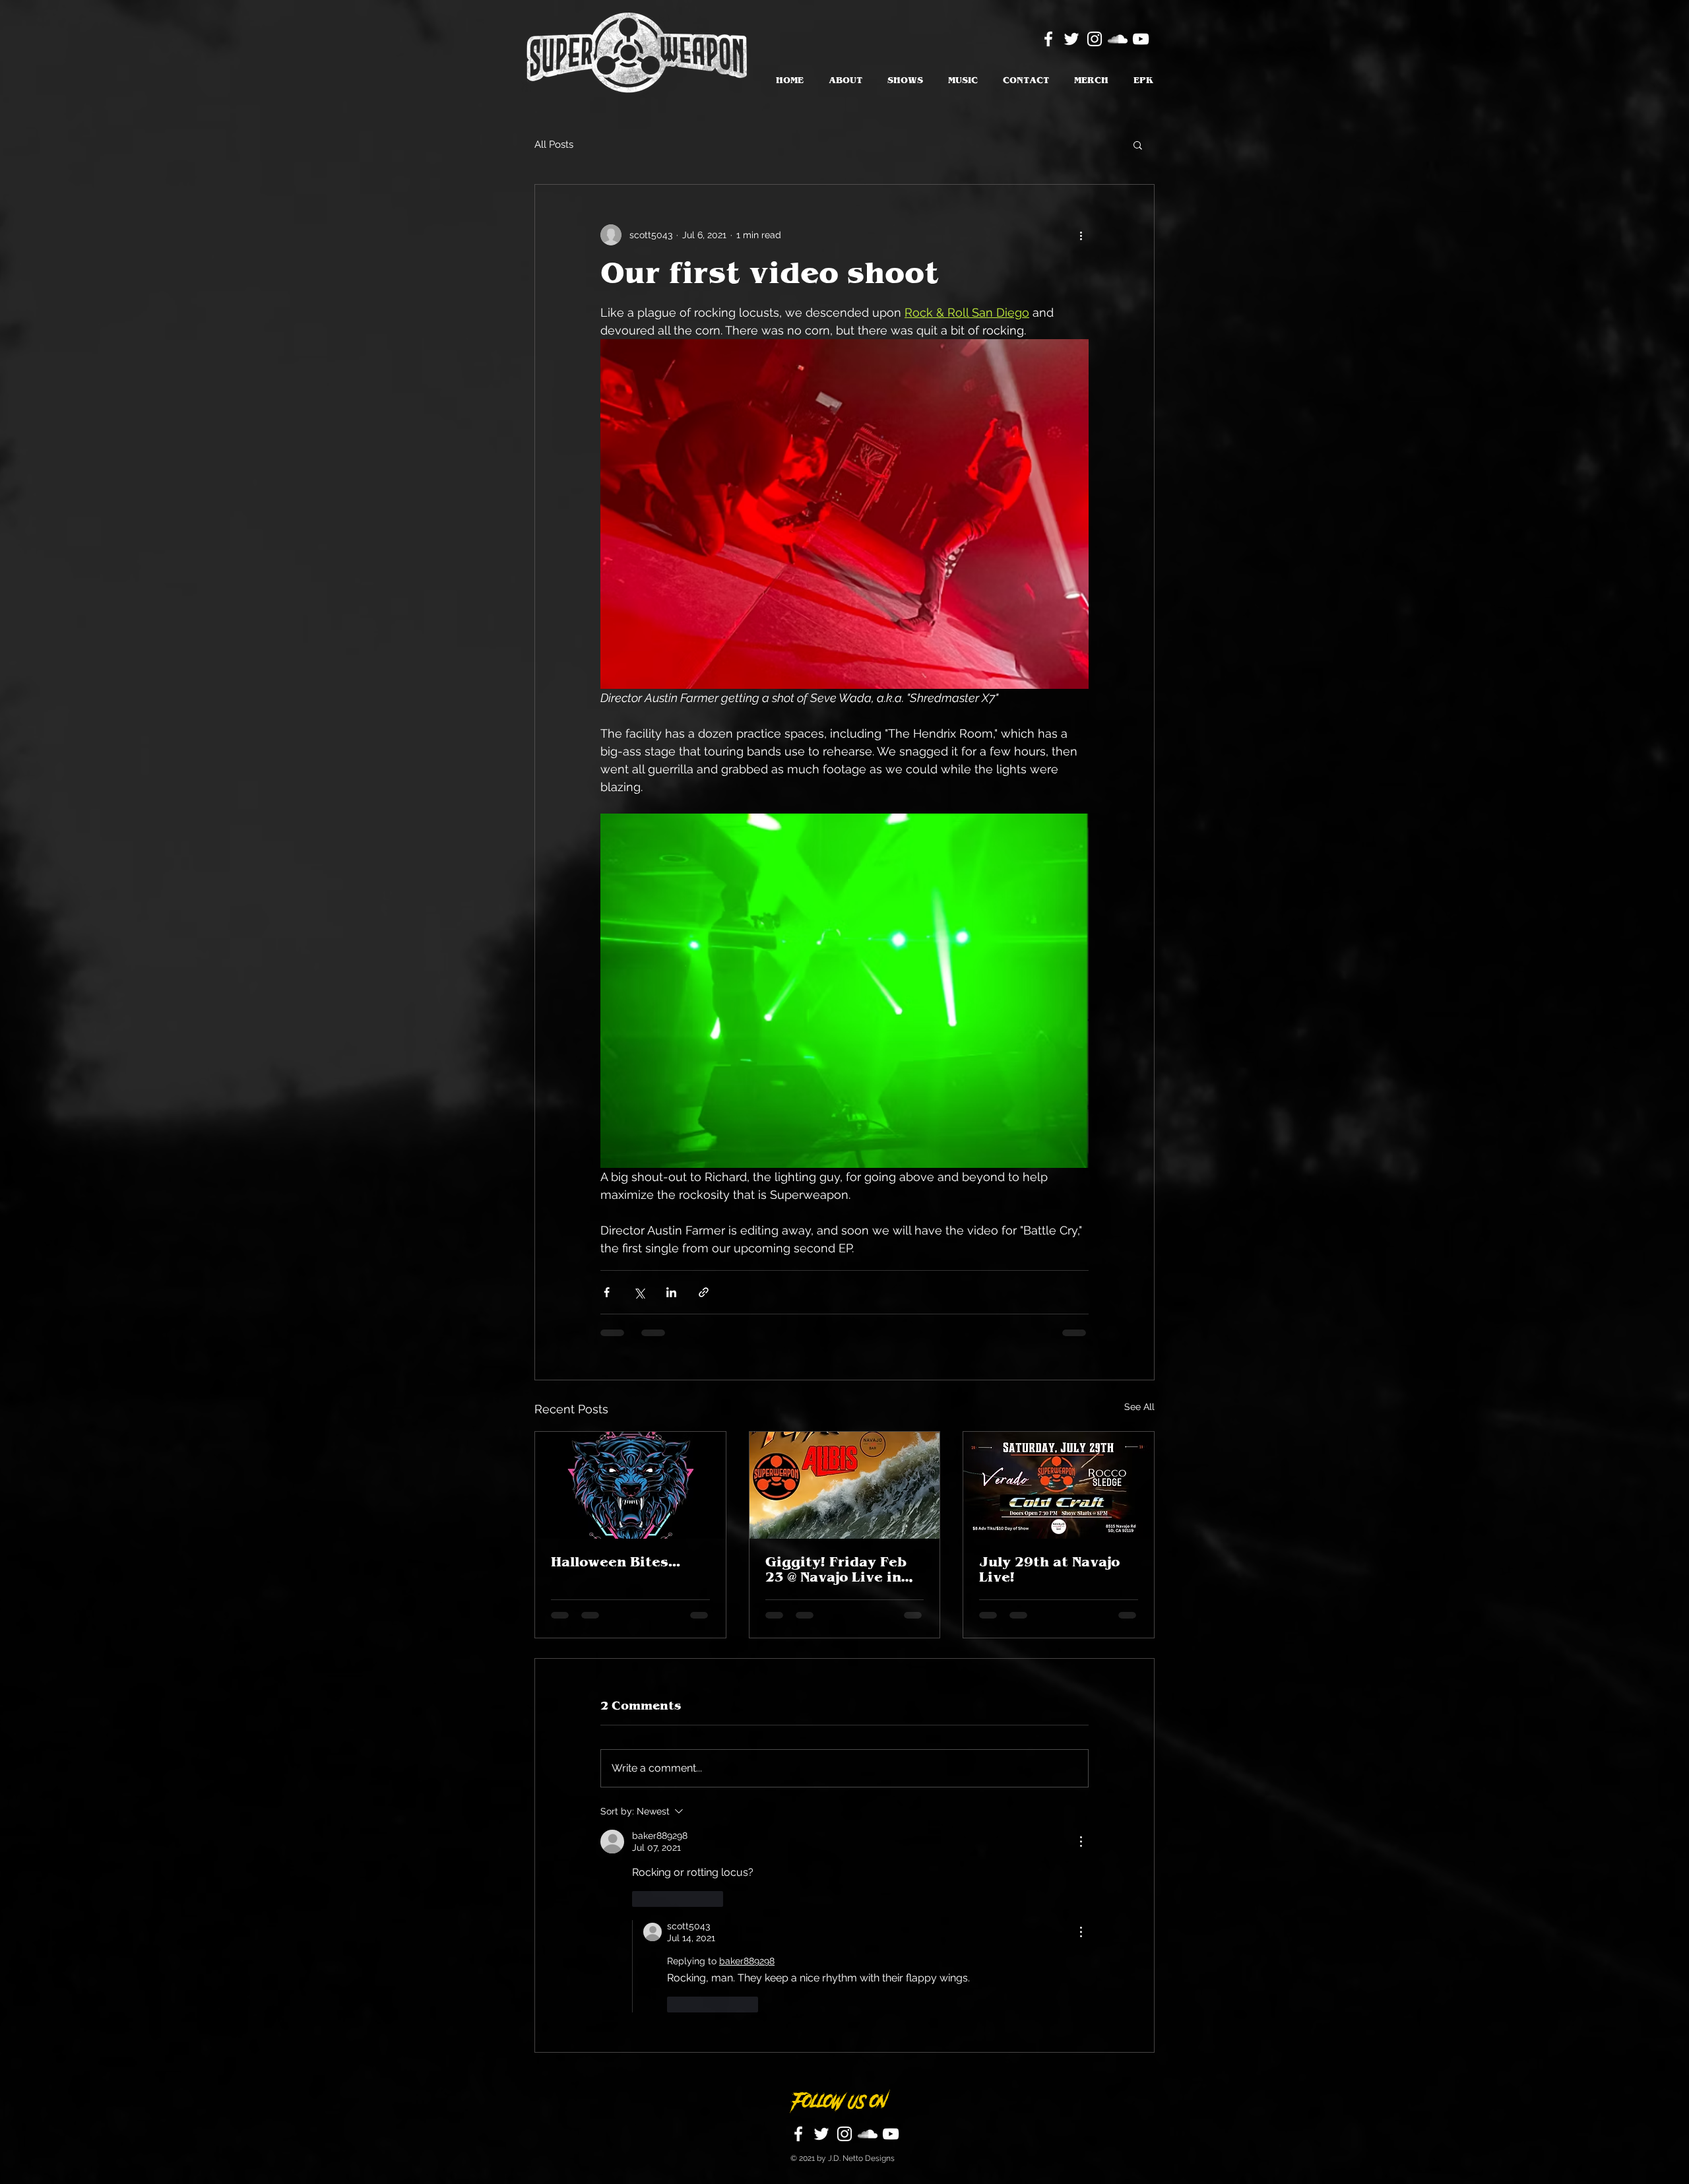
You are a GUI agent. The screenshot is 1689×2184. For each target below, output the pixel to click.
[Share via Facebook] (607, 1292)
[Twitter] (1071, 39)
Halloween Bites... (616, 1562)
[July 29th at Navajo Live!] (1059, 1485)
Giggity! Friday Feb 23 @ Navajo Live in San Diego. (836, 1570)
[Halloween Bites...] (630, 1485)
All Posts (554, 145)
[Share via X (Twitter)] (639, 1292)
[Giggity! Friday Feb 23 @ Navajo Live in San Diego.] (845, 1485)
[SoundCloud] (1118, 39)
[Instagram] (1095, 39)
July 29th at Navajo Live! (1049, 1570)
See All (1139, 1407)
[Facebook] (1048, 39)
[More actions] (1081, 235)
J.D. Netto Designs (861, 1949)
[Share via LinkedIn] (671, 1292)
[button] (1138, 145)
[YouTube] (1141, 39)
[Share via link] (704, 1292)
